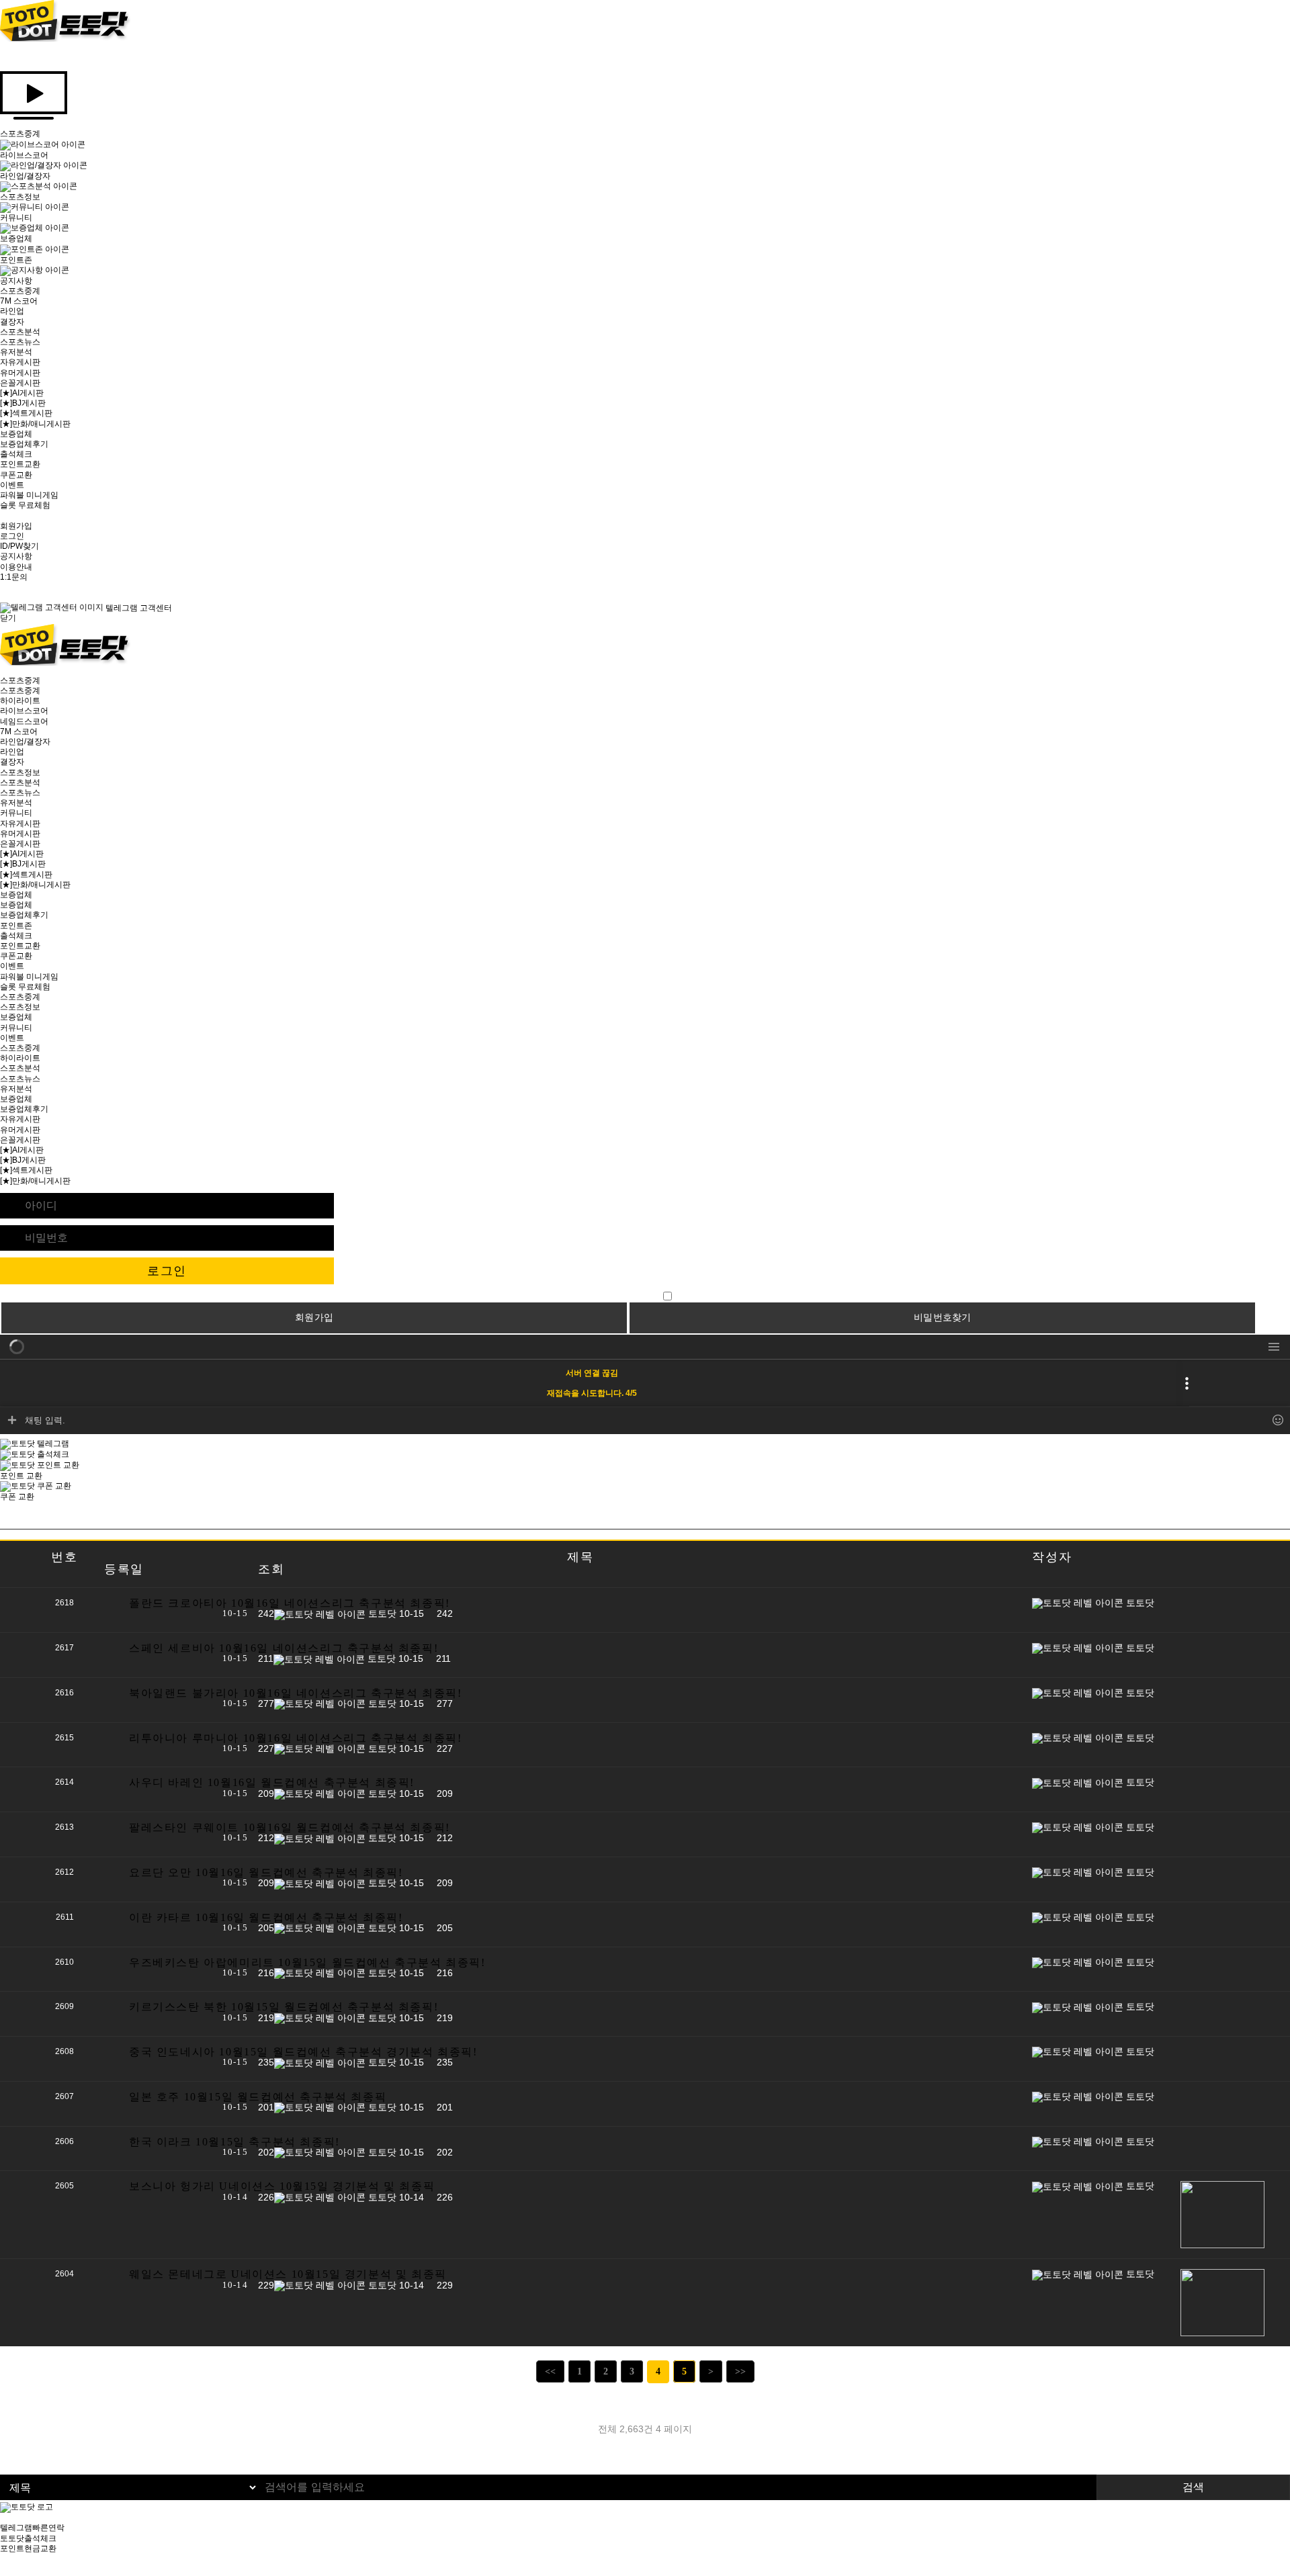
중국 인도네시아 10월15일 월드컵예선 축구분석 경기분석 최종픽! (303, 2052)
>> (740, 2371)
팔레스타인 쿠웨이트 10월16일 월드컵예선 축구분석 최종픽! (290, 1827)
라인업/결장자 (25, 742)
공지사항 (16, 556)
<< (550, 2371)
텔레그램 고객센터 (138, 608)
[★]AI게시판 (22, 393)
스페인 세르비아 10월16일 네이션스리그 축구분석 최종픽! (284, 1648)
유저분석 (16, 352)
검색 (1193, 2487)
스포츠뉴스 (20, 342)
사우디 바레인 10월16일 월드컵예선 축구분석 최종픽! (272, 1782)
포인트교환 (20, 464)
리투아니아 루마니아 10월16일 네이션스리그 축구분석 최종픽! (295, 1738)
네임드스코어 (24, 721)
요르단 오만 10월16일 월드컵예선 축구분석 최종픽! (266, 1872)
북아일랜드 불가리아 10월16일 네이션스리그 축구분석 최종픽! (295, 1693)
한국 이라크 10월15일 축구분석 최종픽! (234, 2142)
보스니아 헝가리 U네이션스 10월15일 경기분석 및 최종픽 (282, 2186)
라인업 (12, 311)
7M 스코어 (19, 301)
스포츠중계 (20, 291)
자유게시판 (20, 362)
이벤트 (12, 485)
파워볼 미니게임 (29, 495)
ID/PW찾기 (19, 546)
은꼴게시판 (20, 383)
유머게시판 (20, 373)
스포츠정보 (20, 772)
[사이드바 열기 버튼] (3, 670)
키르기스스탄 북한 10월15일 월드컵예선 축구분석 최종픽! (284, 2007)
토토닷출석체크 (28, 2538)
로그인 (12, 536)
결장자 (12, 322)
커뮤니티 (16, 813)
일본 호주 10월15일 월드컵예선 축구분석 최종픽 (258, 2097)
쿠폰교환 (16, 475)
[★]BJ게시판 (23, 403)
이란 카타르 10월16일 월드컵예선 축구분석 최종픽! (266, 1917)
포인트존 (16, 926)
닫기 (8, 618)
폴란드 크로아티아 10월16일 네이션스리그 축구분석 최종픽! (290, 1603)
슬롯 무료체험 (25, 505)
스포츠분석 (20, 332)
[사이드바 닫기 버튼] (3, 56)
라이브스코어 (24, 711)
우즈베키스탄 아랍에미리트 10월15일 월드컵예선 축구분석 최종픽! (307, 1962)
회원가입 (16, 526)
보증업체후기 (24, 444)
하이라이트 (20, 701)
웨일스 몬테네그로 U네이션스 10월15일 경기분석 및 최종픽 (288, 2274)
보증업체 (16, 434)
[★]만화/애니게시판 (35, 424)
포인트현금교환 (28, 2548)
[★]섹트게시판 (26, 413)
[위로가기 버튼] (3, 2571)
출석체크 (16, 454)
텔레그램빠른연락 (32, 2528)
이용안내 (16, 567)
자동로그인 (639, 1296)
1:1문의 (14, 577)
